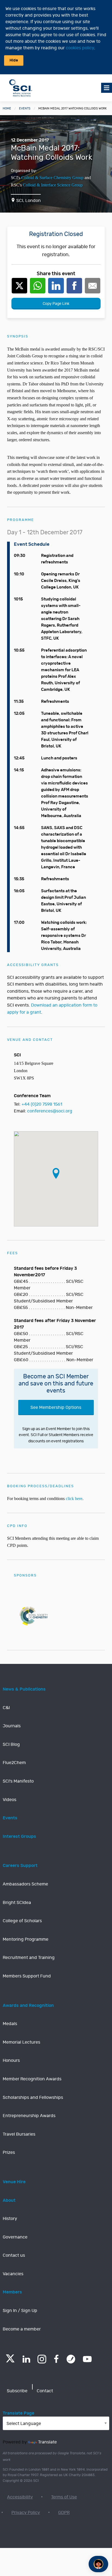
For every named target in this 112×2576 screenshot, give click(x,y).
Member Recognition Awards (32, 2079)
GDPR (64, 2513)
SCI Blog (11, 1744)
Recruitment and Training (29, 1958)
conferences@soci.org (50, 1111)
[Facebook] (56, 2359)
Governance (15, 2237)
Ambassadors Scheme (25, 1884)
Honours (11, 2060)
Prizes (9, 2152)
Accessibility (20, 2497)
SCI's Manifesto (18, 1781)
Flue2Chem (14, 1763)
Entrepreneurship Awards (29, 2116)
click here (74, 1499)
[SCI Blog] (71, 2359)
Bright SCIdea (17, 1903)
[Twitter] (10, 2361)
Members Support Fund (27, 1976)
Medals (10, 2024)
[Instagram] (42, 2359)
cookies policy (80, 48)
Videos (10, 1800)
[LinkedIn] (26, 2359)
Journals (12, 1726)
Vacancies (13, 2274)
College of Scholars (22, 1921)
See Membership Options (56, 1407)
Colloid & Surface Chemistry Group (52, 178)
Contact (45, 2391)
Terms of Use (64, 2497)
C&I (6, 1708)
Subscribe (17, 2391)
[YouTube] (87, 2359)
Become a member (22, 2329)
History (10, 2219)
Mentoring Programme (26, 1939)
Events (25, 108)
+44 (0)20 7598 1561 (42, 1104)
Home (7, 108)
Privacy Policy (26, 2513)
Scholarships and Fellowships (33, 2097)
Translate (47, 2442)
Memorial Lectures (21, 2042)
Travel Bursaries (19, 2134)
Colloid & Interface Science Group (53, 185)
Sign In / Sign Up (20, 2311)
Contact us (14, 2255)
